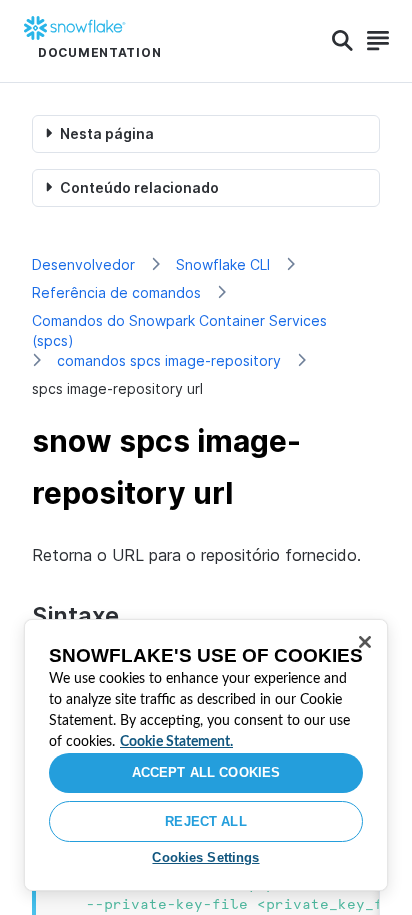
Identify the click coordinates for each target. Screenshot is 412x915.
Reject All (205, 821)
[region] (206, 755)
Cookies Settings (205, 857)
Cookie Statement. (176, 742)
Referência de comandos (116, 292)
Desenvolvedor (83, 264)
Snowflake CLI (223, 264)
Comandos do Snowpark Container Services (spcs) (179, 330)
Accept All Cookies (206, 772)
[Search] (342, 41)
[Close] (365, 642)
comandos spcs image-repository (169, 360)
